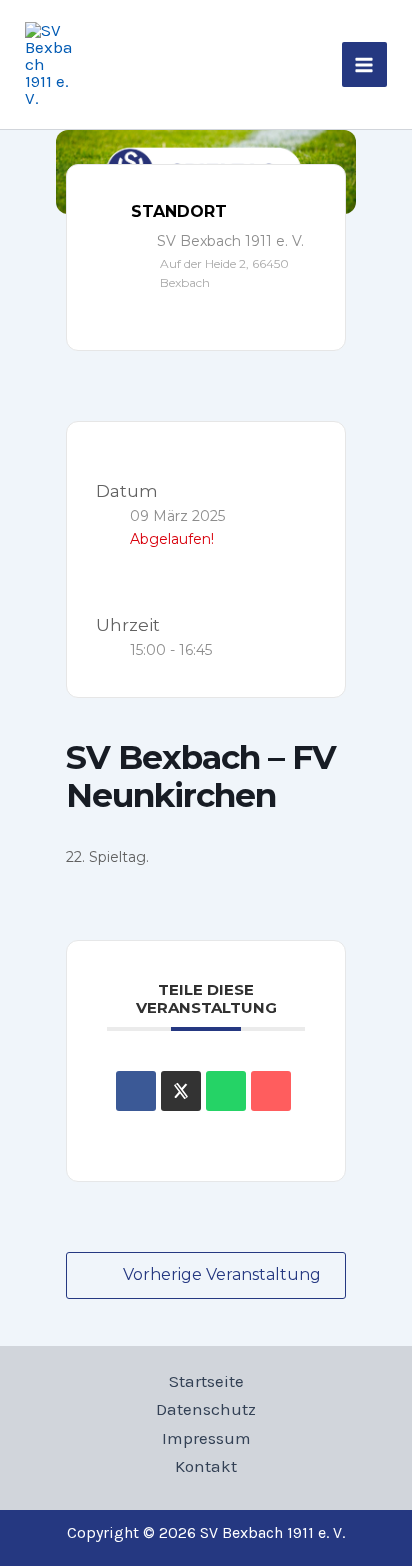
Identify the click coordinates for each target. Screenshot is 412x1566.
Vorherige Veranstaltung (222, 1274)
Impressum (206, 1438)
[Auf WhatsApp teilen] (226, 1091)
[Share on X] (181, 1091)
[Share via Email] (271, 1091)
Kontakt (206, 1466)
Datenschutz (206, 1409)
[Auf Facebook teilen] (136, 1091)
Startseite (206, 1381)
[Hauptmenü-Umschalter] (365, 65)
